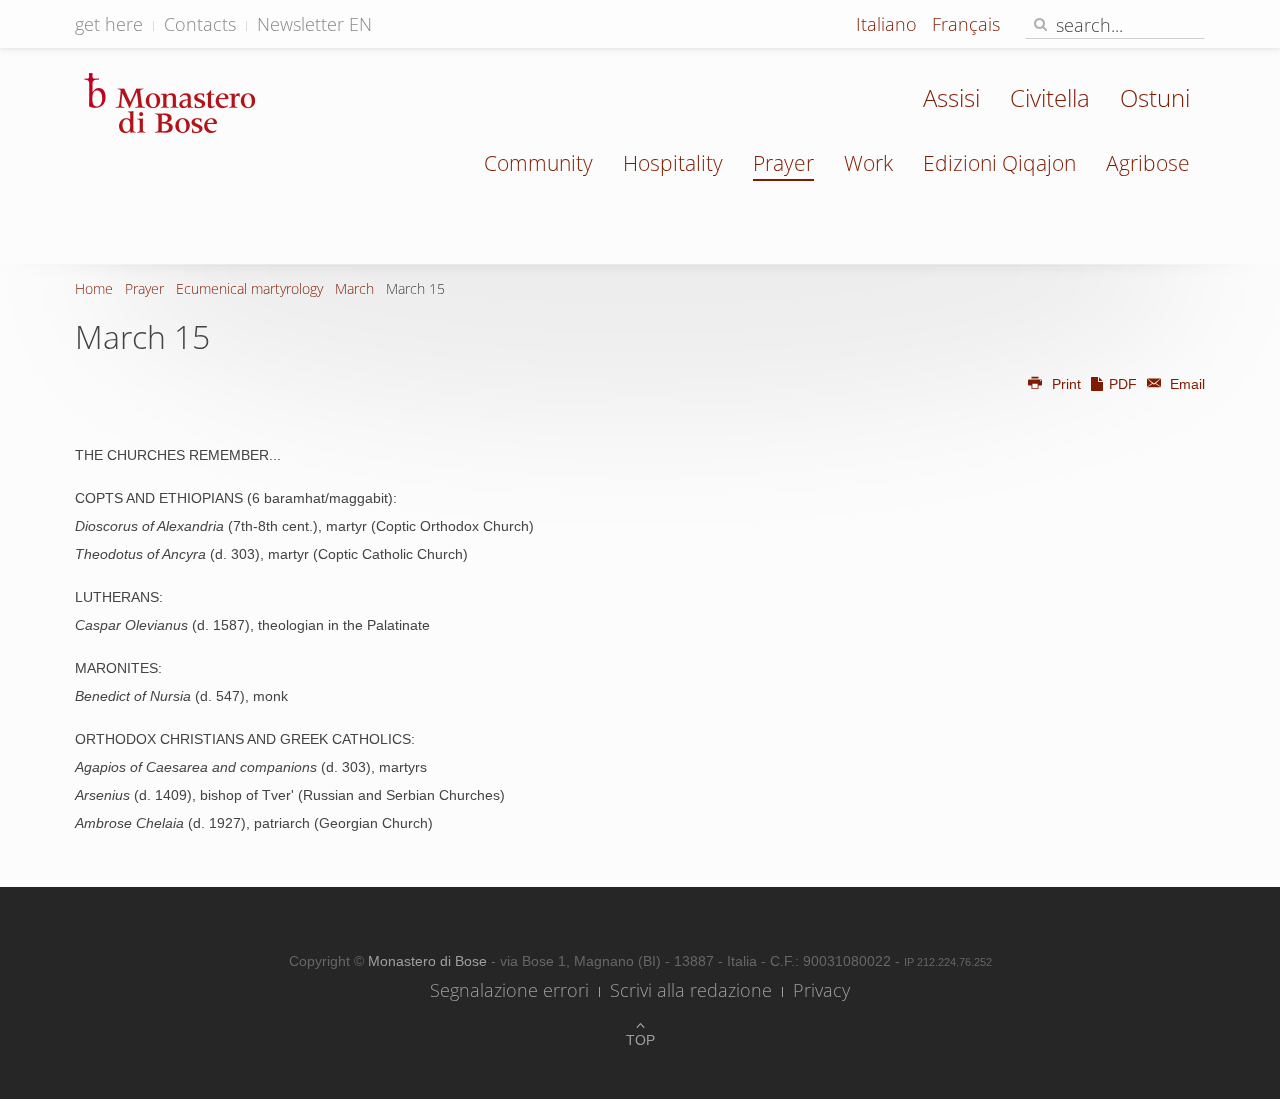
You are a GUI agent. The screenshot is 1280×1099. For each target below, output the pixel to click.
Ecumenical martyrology (249, 288)
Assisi (951, 97)
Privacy (821, 990)
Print (1066, 384)
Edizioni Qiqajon (999, 163)
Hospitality (673, 163)
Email (1185, 384)
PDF (1123, 384)
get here (109, 24)
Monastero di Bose (429, 961)
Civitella (1050, 97)
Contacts (200, 24)
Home (94, 288)
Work (868, 163)
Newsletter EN (314, 24)
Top (640, 1040)
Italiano (889, 24)
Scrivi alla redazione (691, 990)
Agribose (1148, 163)
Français (966, 24)
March (354, 288)
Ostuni (1155, 97)
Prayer (783, 163)
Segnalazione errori (509, 990)
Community (538, 163)
